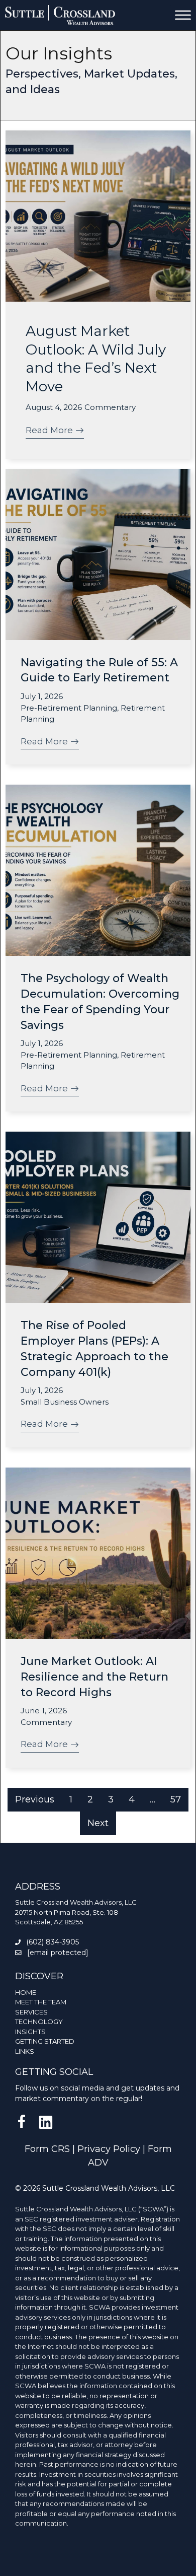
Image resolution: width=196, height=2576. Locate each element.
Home (26, 1992)
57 (176, 1799)
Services (31, 2012)
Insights (30, 2032)
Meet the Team (41, 2002)
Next (98, 1823)
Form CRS (47, 2149)
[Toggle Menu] (183, 15)
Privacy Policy (109, 2149)
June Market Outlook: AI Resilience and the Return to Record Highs (94, 1677)
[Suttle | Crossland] (60, 15)
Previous (35, 1799)
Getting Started (45, 2041)
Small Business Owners (65, 1402)
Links (25, 2051)
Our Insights (59, 53)
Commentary (110, 407)
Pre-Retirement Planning (69, 708)
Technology (39, 2022)
